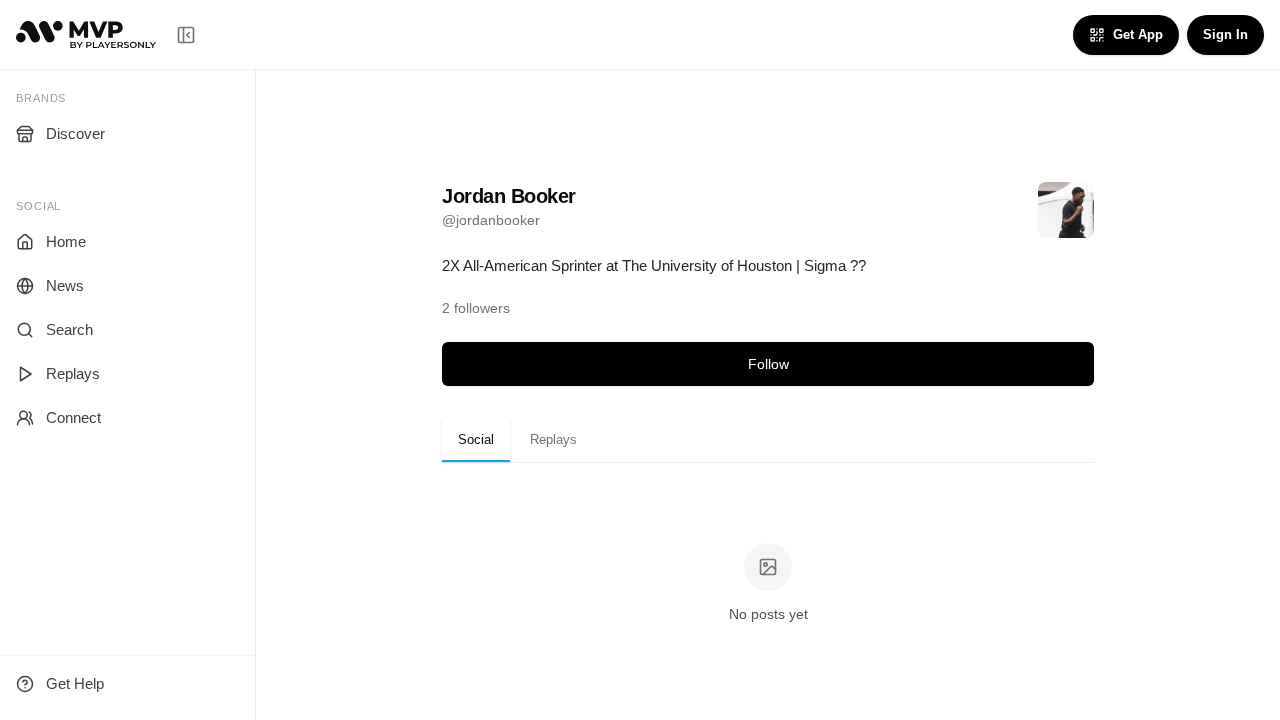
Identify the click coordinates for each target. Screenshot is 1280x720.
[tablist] (768, 440)
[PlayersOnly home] (86, 34)
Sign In (1225, 34)
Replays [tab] (553, 439)
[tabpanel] (768, 584)
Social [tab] (476, 439)
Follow (768, 364)
